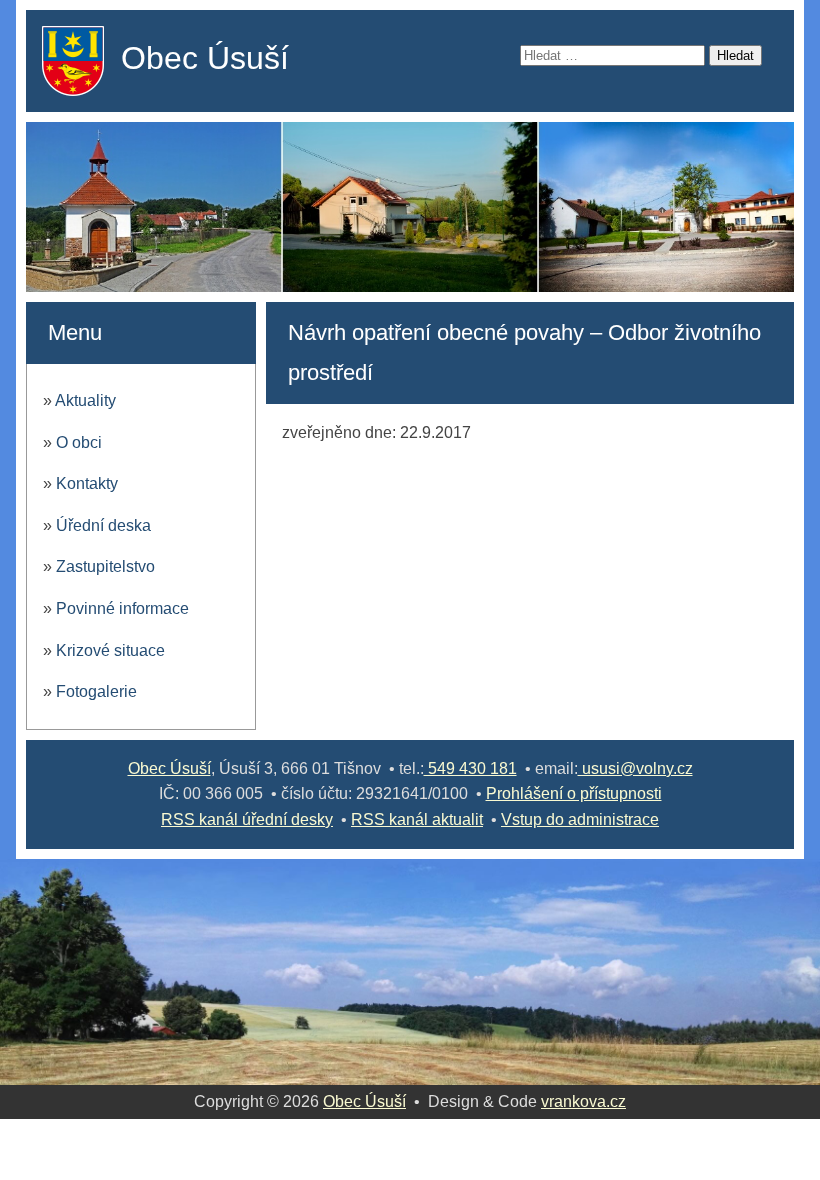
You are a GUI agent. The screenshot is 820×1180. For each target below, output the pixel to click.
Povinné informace (122, 608)
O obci (79, 442)
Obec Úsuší (205, 58)
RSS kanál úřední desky (247, 819)
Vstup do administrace (580, 819)
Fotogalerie (96, 691)
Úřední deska (103, 525)
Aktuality (85, 400)
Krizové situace (110, 650)
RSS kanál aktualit (417, 819)
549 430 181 (470, 768)
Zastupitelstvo (105, 566)
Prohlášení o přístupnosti (574, 793)
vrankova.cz (583, 1101)
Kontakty (87, 483)
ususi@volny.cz (635, 768)
